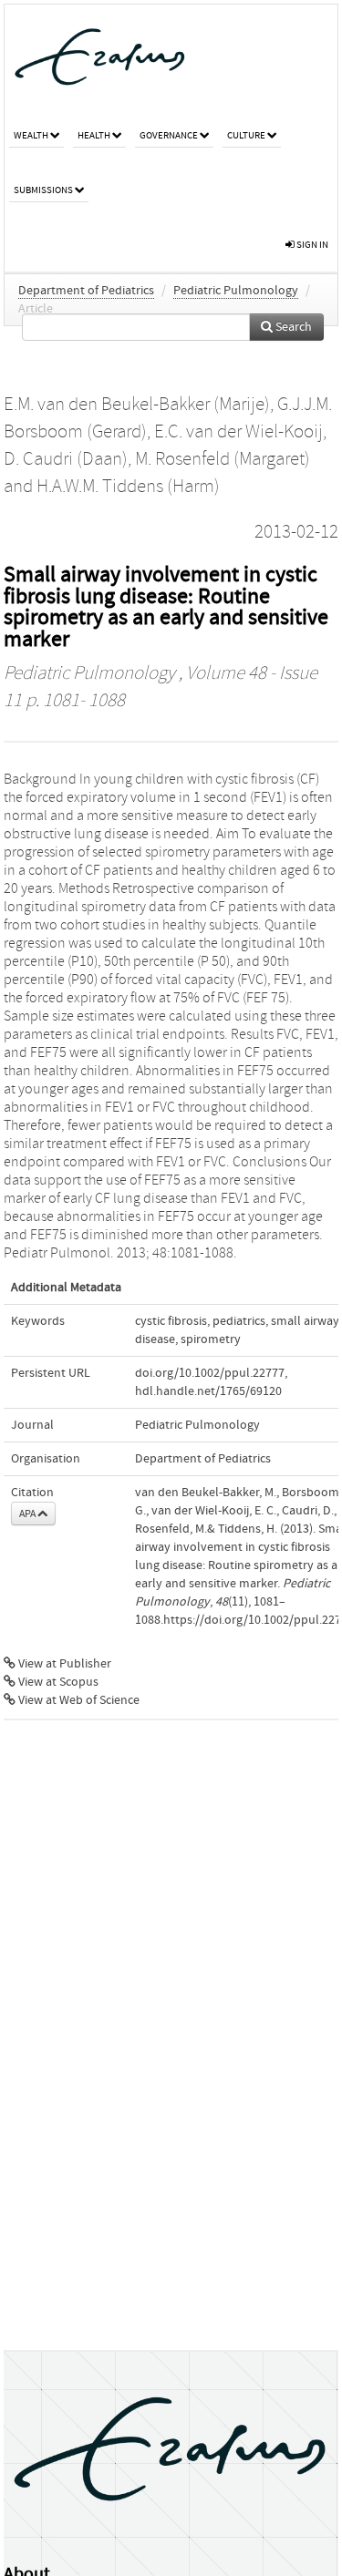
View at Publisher (63, 1664)
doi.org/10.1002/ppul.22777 (210, 1373)
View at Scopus (57, 1682)
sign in (311, 245)
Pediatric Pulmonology (236, 291)
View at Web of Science (78, 1700)
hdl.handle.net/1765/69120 (208, 1391)
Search (292, 327)
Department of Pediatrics (86, 291)
